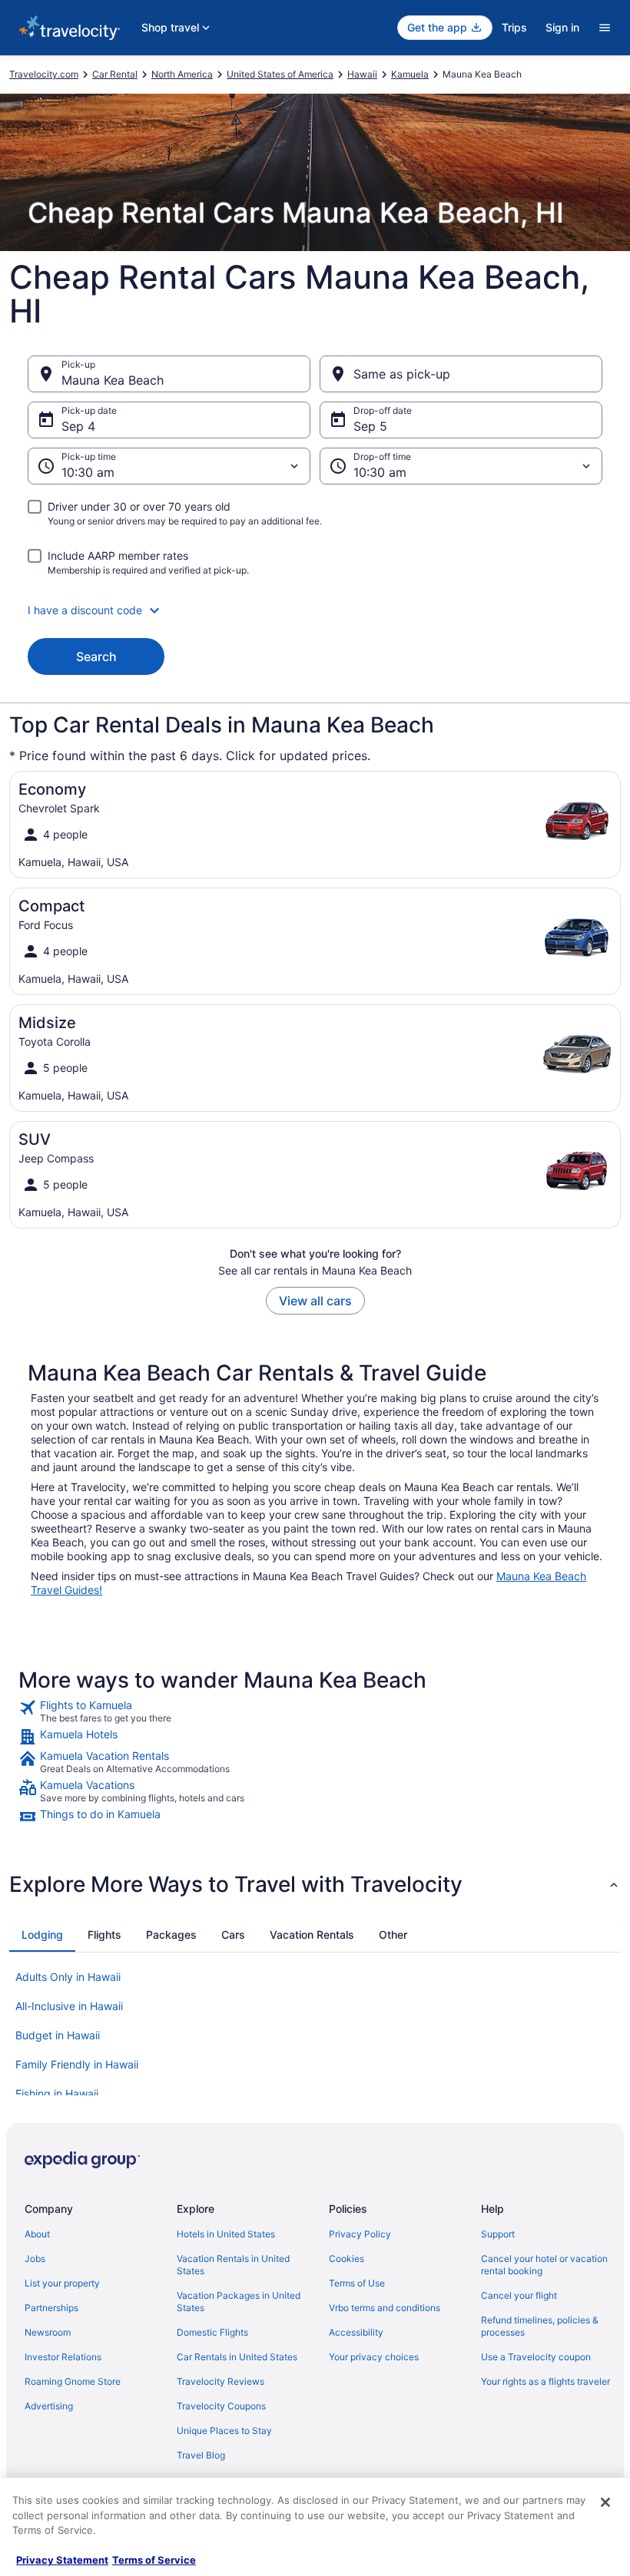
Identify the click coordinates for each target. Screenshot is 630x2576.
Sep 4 (78, 426)
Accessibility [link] (356, 2332)
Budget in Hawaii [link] (58, 2035)
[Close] (605, 2502)
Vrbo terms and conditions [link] (385, 2308)
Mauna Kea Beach (113, 380)
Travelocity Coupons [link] (221, 2406)
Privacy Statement (62, 2560)
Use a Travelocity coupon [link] (536, 2357)
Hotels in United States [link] (226, 2234)
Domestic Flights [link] (212, 2332)
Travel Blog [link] (201, 2455)
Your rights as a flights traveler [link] (545, 2381)
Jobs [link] (35, 2259)
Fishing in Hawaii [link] (57, 2093)
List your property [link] (62, 2283)
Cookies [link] (346, 2259)
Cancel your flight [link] (519, 2295)
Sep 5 (370, 426)
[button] (315, 610)
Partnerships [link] (51, 2308)
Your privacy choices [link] (374, 2357)
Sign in (562, 27)
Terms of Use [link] (357, 2283)
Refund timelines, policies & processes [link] (540, 2326)
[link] (315, 1711)
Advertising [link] (49, 2406)
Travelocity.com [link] (44, 74)
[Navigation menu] (605, 28)
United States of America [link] (280, 74)
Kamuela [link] (410, 74)
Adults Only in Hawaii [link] (68, 1977)
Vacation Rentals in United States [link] (233, 2265)
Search (96, 656)
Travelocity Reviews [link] (220, 2381)
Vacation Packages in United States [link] (239, 2302)
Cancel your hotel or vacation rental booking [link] (544, 2265)
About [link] (37, 2234)
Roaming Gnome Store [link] (73, 2381)
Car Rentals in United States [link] (237, 2357)
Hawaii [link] (362, 74)
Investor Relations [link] (63, 2357)
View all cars (315, 1301)
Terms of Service (154, 2560)
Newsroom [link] (48, 2332)
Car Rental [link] (115, 74)
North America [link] (182, 74)
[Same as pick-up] (461, 374)
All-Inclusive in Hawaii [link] (69, 2006)
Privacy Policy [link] (360, 2234)
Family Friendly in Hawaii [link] (77, 2064)
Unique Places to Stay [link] (224, 2431)
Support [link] (498, 2234)
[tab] (42, 1935)
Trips (514, 27)
